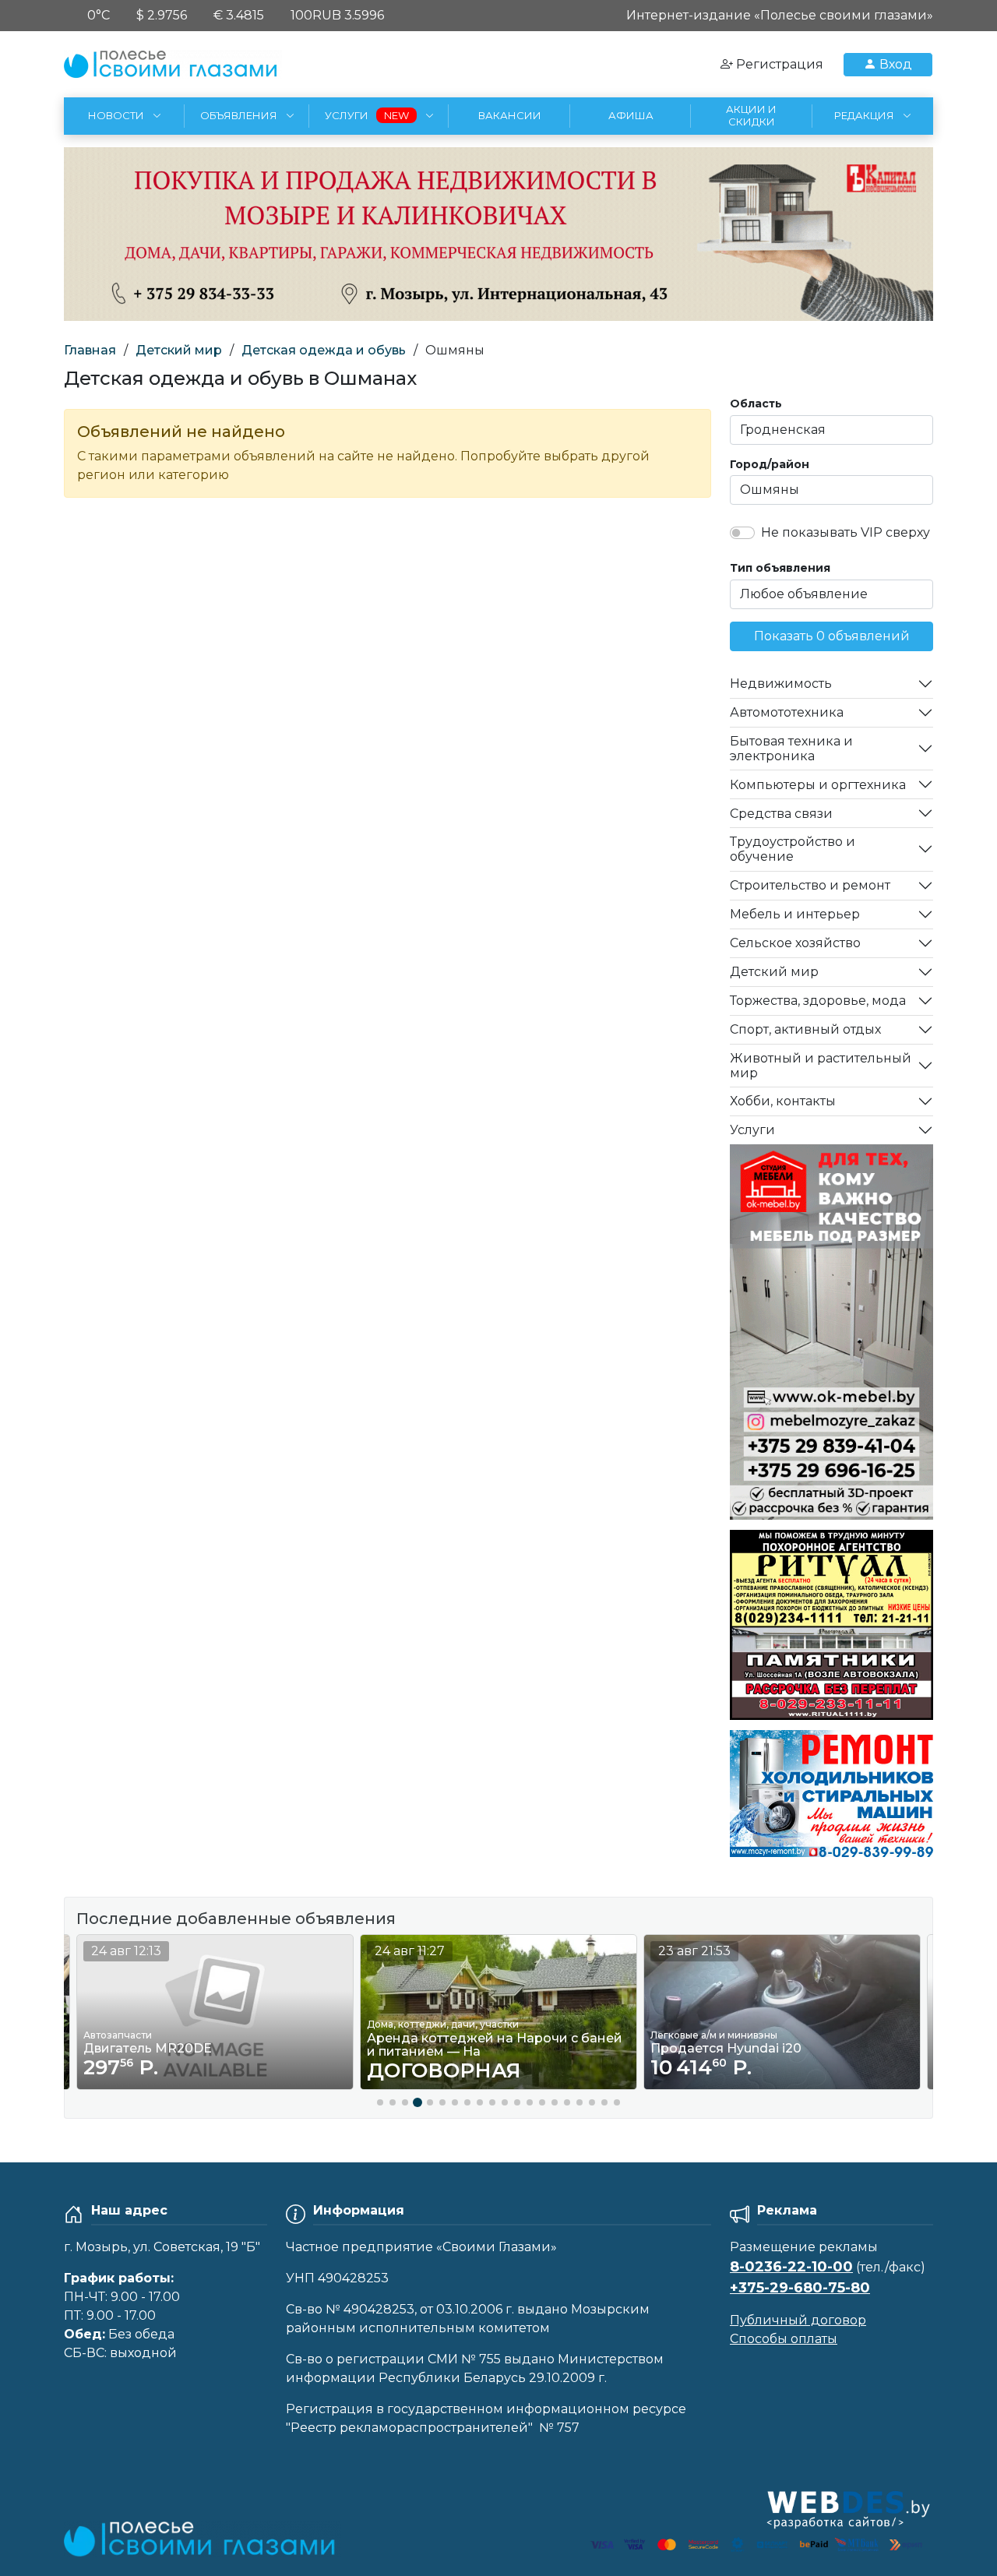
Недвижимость (781, 684)
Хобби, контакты (783, 1101)
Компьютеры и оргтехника (818, 785)
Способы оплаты (784, 2339)
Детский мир (179, 350)
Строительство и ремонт (810, 885)
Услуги (752, 1130)
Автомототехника (787, 712)
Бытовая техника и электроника (791, 749)
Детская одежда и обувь (324, 350)
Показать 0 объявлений (832, 636)
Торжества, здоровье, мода (818, 1001)
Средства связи (781, 814)
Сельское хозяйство (795, 943)
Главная (90, 350)
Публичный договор (798, 2320)
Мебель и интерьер (795, 914)
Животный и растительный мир (821, 1066)
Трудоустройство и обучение (793, 849)
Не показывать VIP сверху (846, 532)
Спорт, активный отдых (805, 1029)
